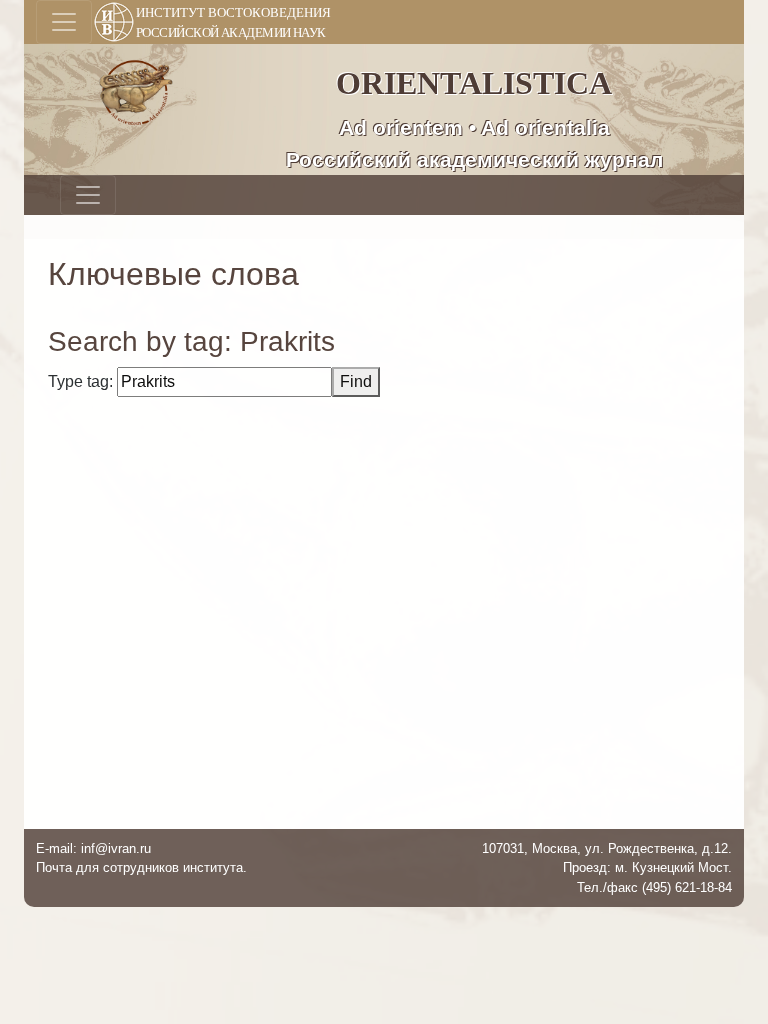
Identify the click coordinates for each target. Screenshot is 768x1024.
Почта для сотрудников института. (141, 867)
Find (356, 381)
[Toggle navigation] (64, 22)
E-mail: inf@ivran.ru (93, 848)
